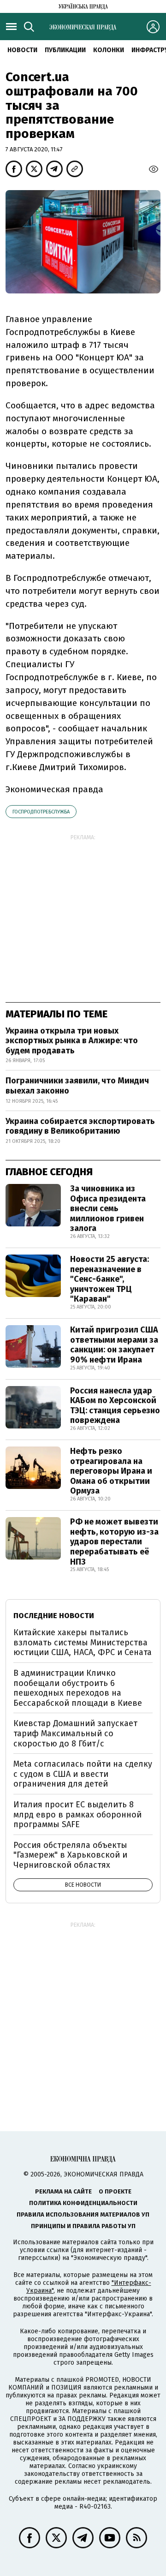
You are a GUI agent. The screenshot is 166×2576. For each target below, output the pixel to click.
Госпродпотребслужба (41, 812)
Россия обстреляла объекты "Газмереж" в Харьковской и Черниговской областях (70, 1855)
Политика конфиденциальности (83, 2203)
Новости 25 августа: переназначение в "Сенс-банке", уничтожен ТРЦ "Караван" (110, 1279)
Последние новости (54, 1616)
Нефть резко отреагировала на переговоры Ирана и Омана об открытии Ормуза (111, 1471)
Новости (22, 50)
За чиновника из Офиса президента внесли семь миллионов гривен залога (108, 1208)
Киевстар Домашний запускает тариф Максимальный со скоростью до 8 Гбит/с (75, 1733)
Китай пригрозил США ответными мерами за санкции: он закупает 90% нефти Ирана (114, 1345)
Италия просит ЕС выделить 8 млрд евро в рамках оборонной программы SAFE (77, 1814)
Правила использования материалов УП (83, 2214)
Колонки (109, 50)
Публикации (65, 50)
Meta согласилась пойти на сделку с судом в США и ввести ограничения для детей (83, 1774)
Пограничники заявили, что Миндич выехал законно (77, 1086)
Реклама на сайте (63, 2191)
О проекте (115, 2191)
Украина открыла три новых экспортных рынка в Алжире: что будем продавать (72, 1041)
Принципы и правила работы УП (83, 2226)
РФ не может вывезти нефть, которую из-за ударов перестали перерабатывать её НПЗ (114, 1542)
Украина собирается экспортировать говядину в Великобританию (80, 1126)
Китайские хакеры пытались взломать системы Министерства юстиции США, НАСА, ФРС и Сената (83, 1642)
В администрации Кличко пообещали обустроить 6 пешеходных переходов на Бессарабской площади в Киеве (78, 1688)
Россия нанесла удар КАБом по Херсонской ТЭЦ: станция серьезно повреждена (115, 1406)
